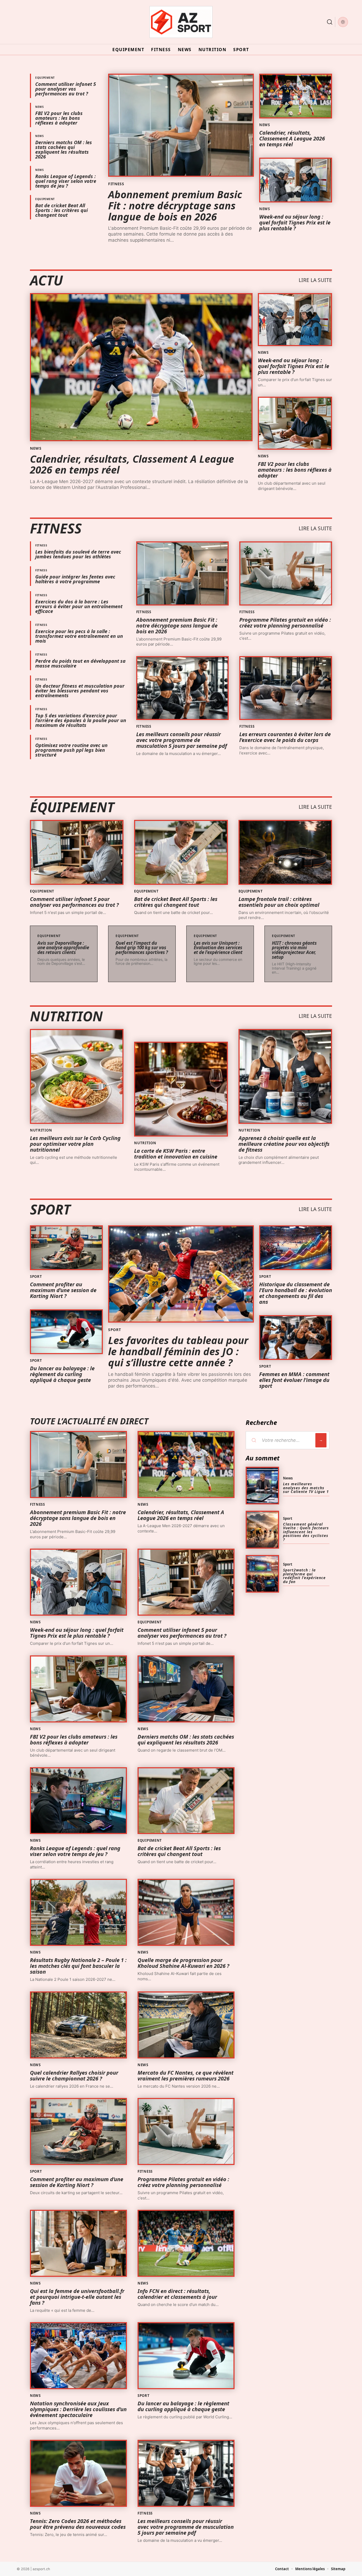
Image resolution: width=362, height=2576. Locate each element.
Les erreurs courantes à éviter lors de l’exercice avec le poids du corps (285, 737)
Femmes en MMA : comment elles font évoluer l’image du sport (294, 1380)
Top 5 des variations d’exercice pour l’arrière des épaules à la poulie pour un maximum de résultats (81, 720)
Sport (50, 1209)
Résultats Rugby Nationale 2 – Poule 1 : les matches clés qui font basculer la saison (78, 1966)
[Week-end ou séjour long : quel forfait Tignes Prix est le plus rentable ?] (296, 180)
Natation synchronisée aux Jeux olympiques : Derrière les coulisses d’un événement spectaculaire (78, 2409)
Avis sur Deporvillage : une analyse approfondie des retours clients (63, 948)
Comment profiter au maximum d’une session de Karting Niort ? (63, 1290)
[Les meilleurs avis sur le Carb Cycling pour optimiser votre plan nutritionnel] (77, 1076)
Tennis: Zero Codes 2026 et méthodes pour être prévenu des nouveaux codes (78, 2524)
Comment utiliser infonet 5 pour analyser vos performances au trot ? (66, 89)
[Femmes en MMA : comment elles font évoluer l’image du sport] (296, 1338)
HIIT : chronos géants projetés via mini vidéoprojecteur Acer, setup (294, 950)
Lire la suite (315, 280)
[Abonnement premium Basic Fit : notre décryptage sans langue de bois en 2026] (181, 125)
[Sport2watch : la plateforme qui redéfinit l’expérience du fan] (262, 1574)
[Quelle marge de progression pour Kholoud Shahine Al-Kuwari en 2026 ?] (186, 1912)
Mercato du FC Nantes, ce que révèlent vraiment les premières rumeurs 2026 (186, 2076)
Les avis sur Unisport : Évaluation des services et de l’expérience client (218, 948)
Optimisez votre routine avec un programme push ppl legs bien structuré (71, 750)
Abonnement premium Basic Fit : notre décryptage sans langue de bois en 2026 (175, 205)
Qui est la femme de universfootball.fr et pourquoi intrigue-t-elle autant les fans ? (77, 2297)
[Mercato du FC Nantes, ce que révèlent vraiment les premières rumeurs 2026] (186, 2025)
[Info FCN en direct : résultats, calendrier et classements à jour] (186, 2243)
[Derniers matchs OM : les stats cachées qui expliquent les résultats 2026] (186, 1689)
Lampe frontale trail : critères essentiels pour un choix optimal (279, 902)
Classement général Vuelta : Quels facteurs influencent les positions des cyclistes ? (306, 1532)
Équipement (72, 807)
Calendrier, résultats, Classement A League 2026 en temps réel (292, 138)
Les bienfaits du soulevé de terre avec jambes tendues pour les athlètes (78, 554)
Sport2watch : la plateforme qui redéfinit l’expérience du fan (304, 1576)
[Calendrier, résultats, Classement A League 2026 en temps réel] (296, 96)
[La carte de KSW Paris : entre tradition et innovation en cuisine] (181, 1089)
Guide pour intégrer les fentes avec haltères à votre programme (75, 579)
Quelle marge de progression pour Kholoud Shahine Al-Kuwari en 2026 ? (183, 1963)
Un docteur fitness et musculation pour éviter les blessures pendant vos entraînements (80, 691)
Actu (46, 280)
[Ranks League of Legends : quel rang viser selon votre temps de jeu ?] (78, 1801)
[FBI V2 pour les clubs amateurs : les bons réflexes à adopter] (295, 423)
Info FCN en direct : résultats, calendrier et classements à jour (177, 2294)
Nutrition (66, 1016)
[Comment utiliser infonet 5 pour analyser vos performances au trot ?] (77, 852)
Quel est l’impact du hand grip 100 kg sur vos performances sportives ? (142, 948)
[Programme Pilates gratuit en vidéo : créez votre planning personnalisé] (286, 573)
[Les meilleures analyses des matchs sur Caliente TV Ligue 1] (262, 1486)
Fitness (116, 184)
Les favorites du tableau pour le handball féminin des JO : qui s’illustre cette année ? (178, 1351)
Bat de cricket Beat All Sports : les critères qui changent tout (61, 210)
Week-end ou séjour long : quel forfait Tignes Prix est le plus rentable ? (295, 222)
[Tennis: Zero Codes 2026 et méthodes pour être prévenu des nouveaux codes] (78, 2473)
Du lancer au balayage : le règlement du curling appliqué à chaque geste (62, 1374)
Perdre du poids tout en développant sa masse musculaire (80, 663)
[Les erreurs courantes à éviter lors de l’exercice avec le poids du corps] (286, 688)
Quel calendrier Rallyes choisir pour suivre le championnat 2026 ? (74, 2076)
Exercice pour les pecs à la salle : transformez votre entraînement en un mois (79, 636)
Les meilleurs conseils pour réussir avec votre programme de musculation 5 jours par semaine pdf (182, 740)
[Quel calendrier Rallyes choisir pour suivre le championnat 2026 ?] (78, 2025)
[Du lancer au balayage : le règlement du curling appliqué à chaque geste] (66, 1332)
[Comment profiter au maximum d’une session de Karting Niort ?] (66, 1248)
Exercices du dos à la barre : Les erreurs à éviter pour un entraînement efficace (79, 606)
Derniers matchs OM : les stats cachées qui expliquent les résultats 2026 (64, 149)
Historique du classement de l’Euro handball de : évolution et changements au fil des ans (296, 1293)
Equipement (45, 78)
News (40, 107)
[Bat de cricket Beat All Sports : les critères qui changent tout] (181, 852)
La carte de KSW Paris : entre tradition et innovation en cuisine (176, 1154)
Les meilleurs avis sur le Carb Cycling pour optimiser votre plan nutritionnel (75, 1144)
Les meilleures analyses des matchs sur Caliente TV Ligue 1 (306, 1488)
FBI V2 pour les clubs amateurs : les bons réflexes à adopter (59, 118)
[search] (330, 22)
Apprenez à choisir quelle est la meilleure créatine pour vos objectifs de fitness (284, 1144)
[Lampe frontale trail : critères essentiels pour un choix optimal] (285, 852)
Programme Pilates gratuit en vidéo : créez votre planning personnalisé (285, 623)
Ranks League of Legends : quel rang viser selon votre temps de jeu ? (66, 181)
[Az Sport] (181, 22)
